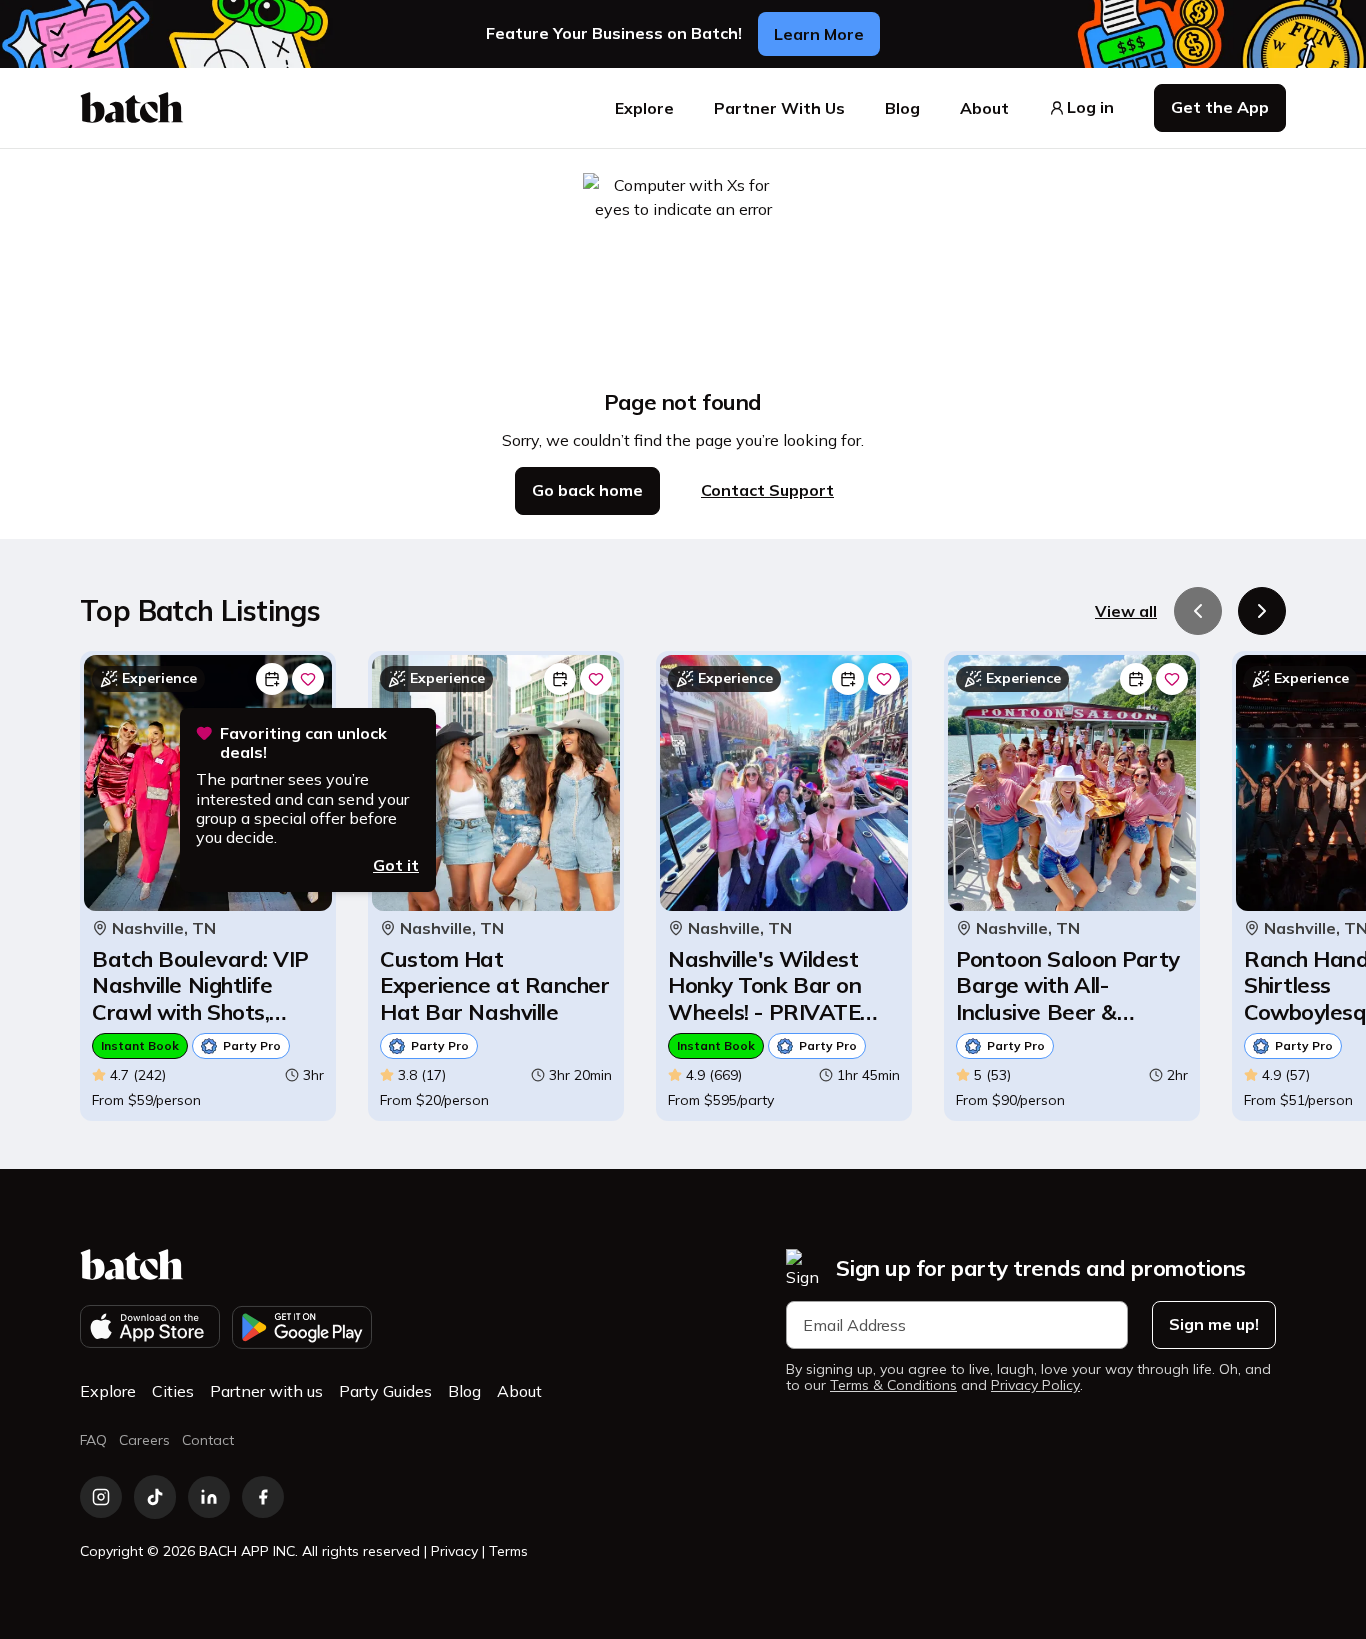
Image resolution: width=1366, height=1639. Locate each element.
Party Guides (385, 1391)
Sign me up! (1214, 1324)
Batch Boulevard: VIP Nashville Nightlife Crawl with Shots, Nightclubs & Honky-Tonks (200, 985)
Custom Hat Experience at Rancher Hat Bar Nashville (495, 985)
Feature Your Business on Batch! (614, 33)
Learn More (819, 34)
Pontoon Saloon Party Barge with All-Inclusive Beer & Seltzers (1068, 985)
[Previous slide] (1198, 611)
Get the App (1220, 107)
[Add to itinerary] (272, 679)
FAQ (93, 1440)
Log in (1090, 107)
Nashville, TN (164, 928)
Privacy (454, 1551)
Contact (208, 1440)
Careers (144, 1440)
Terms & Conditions (893, 1385)
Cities (173, 1391)
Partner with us (266, 1391)
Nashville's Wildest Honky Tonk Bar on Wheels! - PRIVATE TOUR (764, 985)
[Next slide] (1262, 611)
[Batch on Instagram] (101, 1497)
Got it (396, 865)
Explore (644, 108)
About (984, 108)
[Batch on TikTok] (155, 1497)
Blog (902, 108)
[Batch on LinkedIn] (209, 1497)
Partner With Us (779, 108)
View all (1126, 611)
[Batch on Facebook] (263, 1497)
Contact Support (767, 490)
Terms (508, 1551)
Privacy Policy (1035, 1385)
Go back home (587, 490)
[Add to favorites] (308, 679)
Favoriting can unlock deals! (303, 743)
